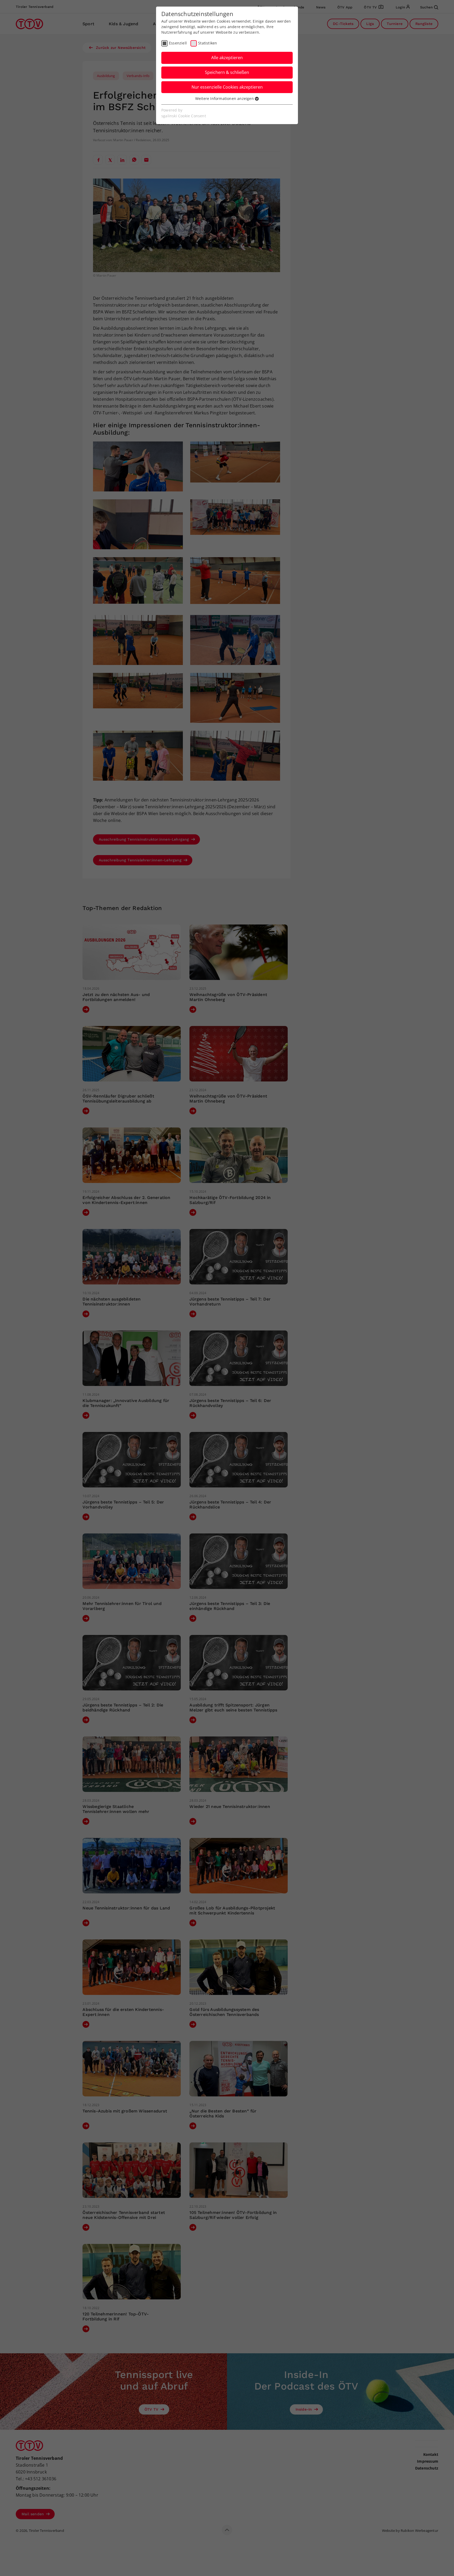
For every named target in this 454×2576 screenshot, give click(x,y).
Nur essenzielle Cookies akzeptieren (227, 87)
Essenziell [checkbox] (178, 43)
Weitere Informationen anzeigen (225, 98)
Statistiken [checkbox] (208, 43)
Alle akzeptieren (227, 58)
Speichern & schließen (227, 72)
